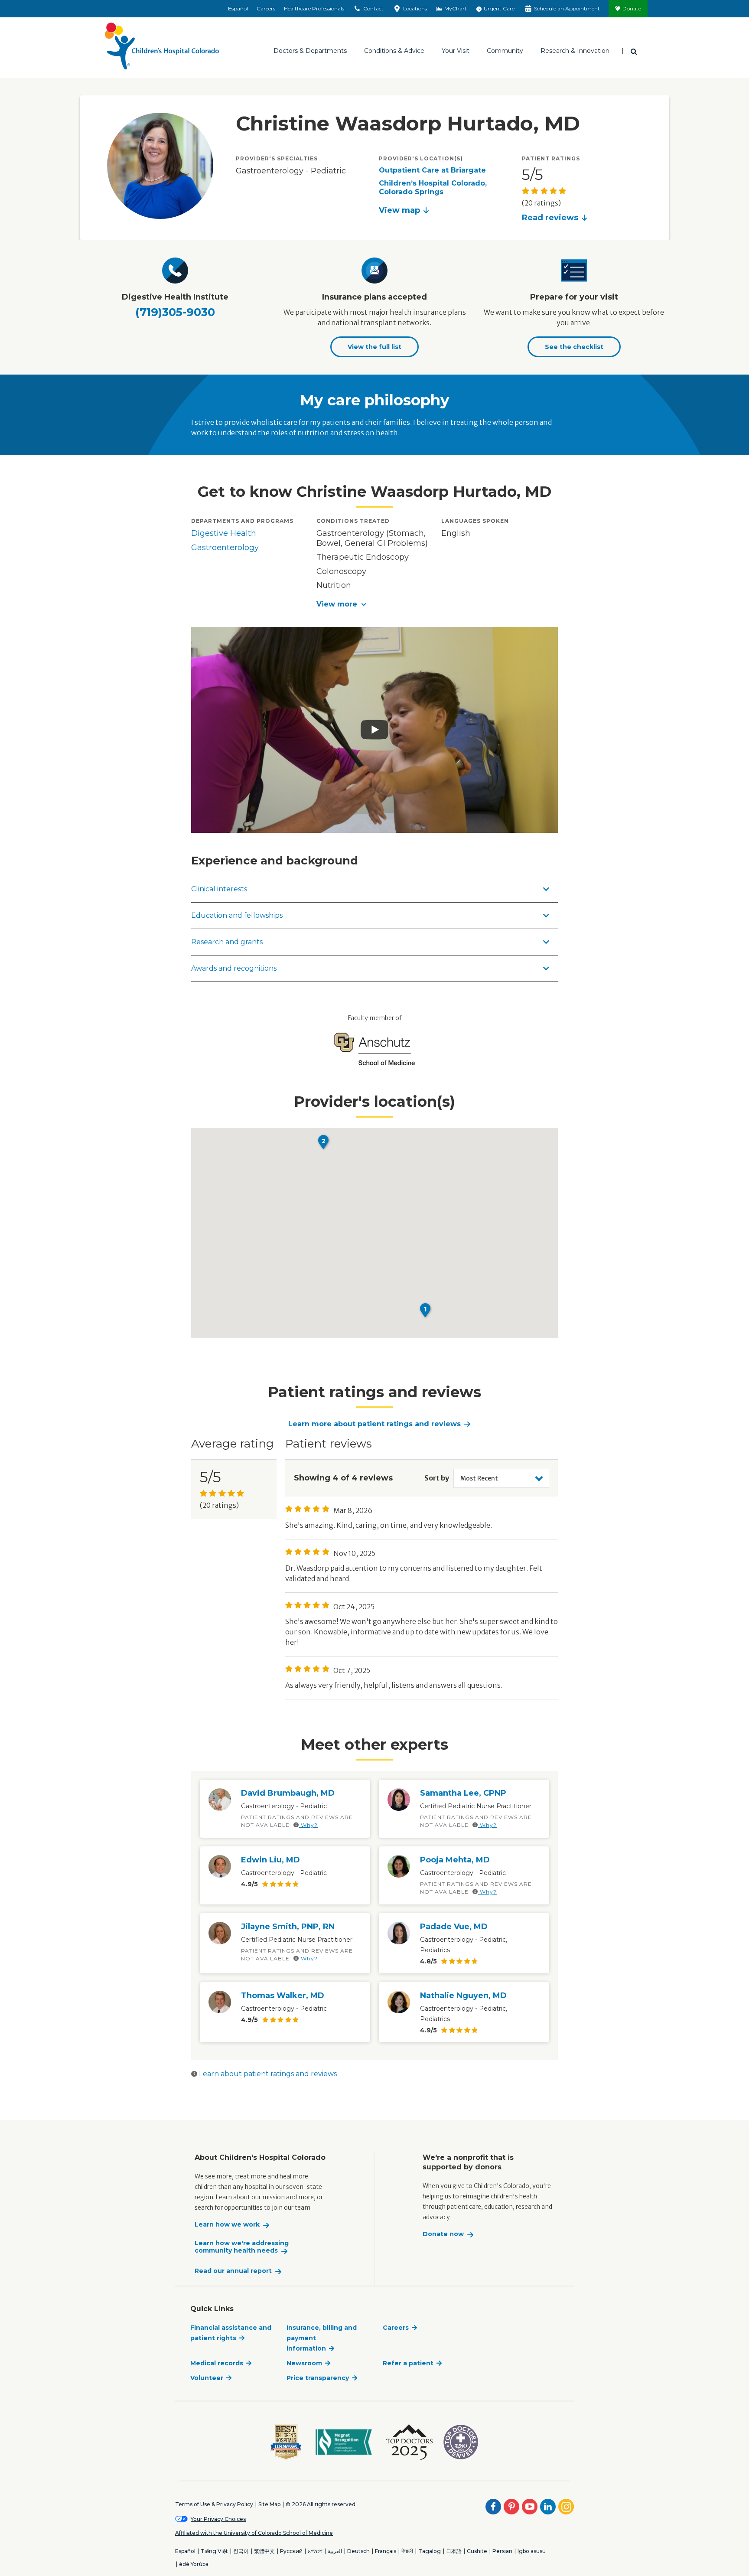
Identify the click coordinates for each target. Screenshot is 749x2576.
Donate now (443, 2234)
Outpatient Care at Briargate (432, 170)
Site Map (269, 2504)
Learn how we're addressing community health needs (242, 2247)
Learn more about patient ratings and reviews (374, 1424)
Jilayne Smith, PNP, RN (288, 1927)
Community (505, 51)
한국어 (241, 2551)
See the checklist (574, 347)
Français (386, 2551)
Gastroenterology (225, 548)
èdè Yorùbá (194, 2564)
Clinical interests (219, 889)
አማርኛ (315, 2551)
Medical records (217, 2363)
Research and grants (227, 942)
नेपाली (407, 2551)
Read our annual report (233, 2271)
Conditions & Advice (394, 51)
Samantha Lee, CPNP (463, 1793)
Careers (266, 8)
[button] (375, 604)
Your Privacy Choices (218, 2519)
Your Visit (456, 51)
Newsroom (304, 2363)
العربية (335, 2551)
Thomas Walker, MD (283, 1996)
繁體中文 (264, 2551)
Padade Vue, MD (454, 1927)
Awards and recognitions (234, 968)
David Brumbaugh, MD (288, 1793)
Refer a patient (408, 2363)
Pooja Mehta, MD (455, 1860)
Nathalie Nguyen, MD (463, 1996)
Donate (632, 8)
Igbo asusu (532, 2551)
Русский (291, 2551)
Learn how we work (227, 2225)
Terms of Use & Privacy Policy (214, 2504)
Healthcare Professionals (314, 8)
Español (238, 8)
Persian (502, 2551)
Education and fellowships (237, 915)
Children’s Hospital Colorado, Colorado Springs (433, 187)
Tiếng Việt (214, 2551)
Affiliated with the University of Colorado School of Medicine (254, 2533)
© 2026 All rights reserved (321, 2504)
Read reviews (550, 218)
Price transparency (318, 2378)
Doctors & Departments (310, 51)
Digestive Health (224, 533)
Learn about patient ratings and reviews (267, 2074)
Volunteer (207, 2378)
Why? (308, 1825)
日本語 (454, 2551)
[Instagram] (566, 2507)
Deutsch (358, 2551)
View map (399, 210)
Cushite (477, 2551)
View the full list (374, 347)
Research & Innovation (575, 51)
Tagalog (430, 2551)
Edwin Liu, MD (270, 1860)
